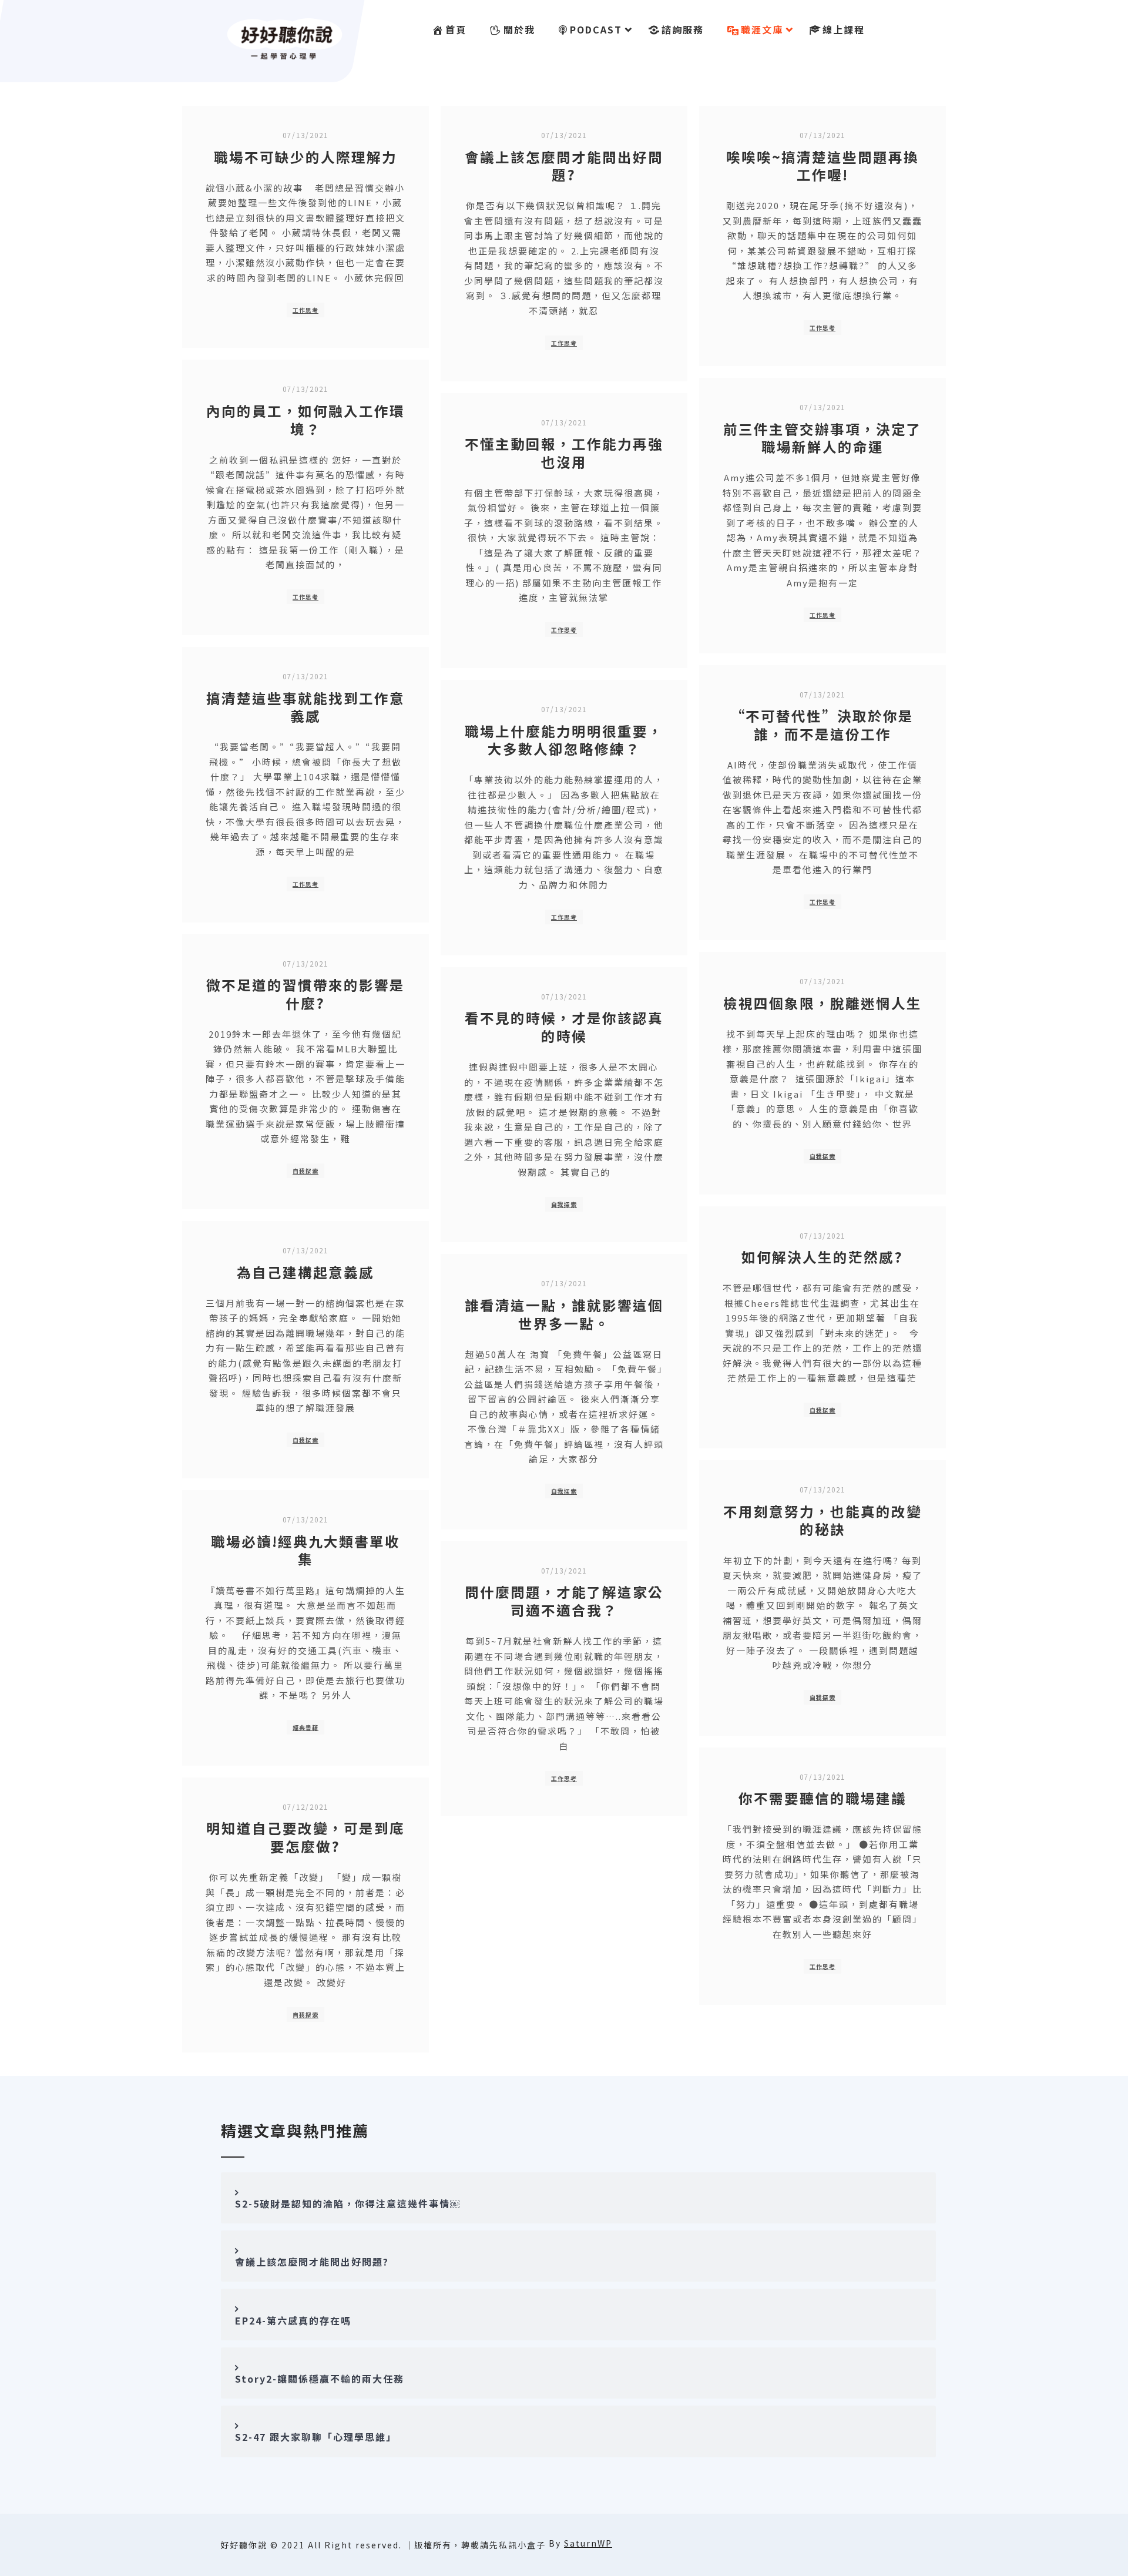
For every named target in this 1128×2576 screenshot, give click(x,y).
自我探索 (305, 1171)
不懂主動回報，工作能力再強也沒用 (564, 453)
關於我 (519, 29)
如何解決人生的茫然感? (822, 1257)
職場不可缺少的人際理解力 (305, 157)
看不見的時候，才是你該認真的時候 (564, 1027)
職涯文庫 (762, 29)
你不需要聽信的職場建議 (822, 1798)
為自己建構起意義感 (305, 1272)
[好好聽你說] (285, 37)
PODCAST (596, 29)
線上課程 (844, 29)
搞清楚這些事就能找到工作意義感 (305, 707)
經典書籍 (305, 1727)
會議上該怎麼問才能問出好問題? (564, 166)
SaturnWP (588, 2543)
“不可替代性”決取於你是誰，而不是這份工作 (822, 725)
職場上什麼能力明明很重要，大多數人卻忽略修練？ (564, 740)
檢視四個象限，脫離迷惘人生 (822, 1003)
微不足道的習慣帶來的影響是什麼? (305, 994)
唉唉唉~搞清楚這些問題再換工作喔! (822, 166)
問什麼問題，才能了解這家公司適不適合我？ (564, 1601)
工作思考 (305, 310)
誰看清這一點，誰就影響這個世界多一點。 (564, 1314)
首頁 (456, 29)
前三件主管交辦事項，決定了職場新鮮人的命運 (822, 438)
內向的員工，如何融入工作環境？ (305, 420)
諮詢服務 (683, 29)
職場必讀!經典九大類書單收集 (305, 1550)
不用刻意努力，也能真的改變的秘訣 (822, 1520)
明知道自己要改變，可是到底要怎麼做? (305, 1837)
